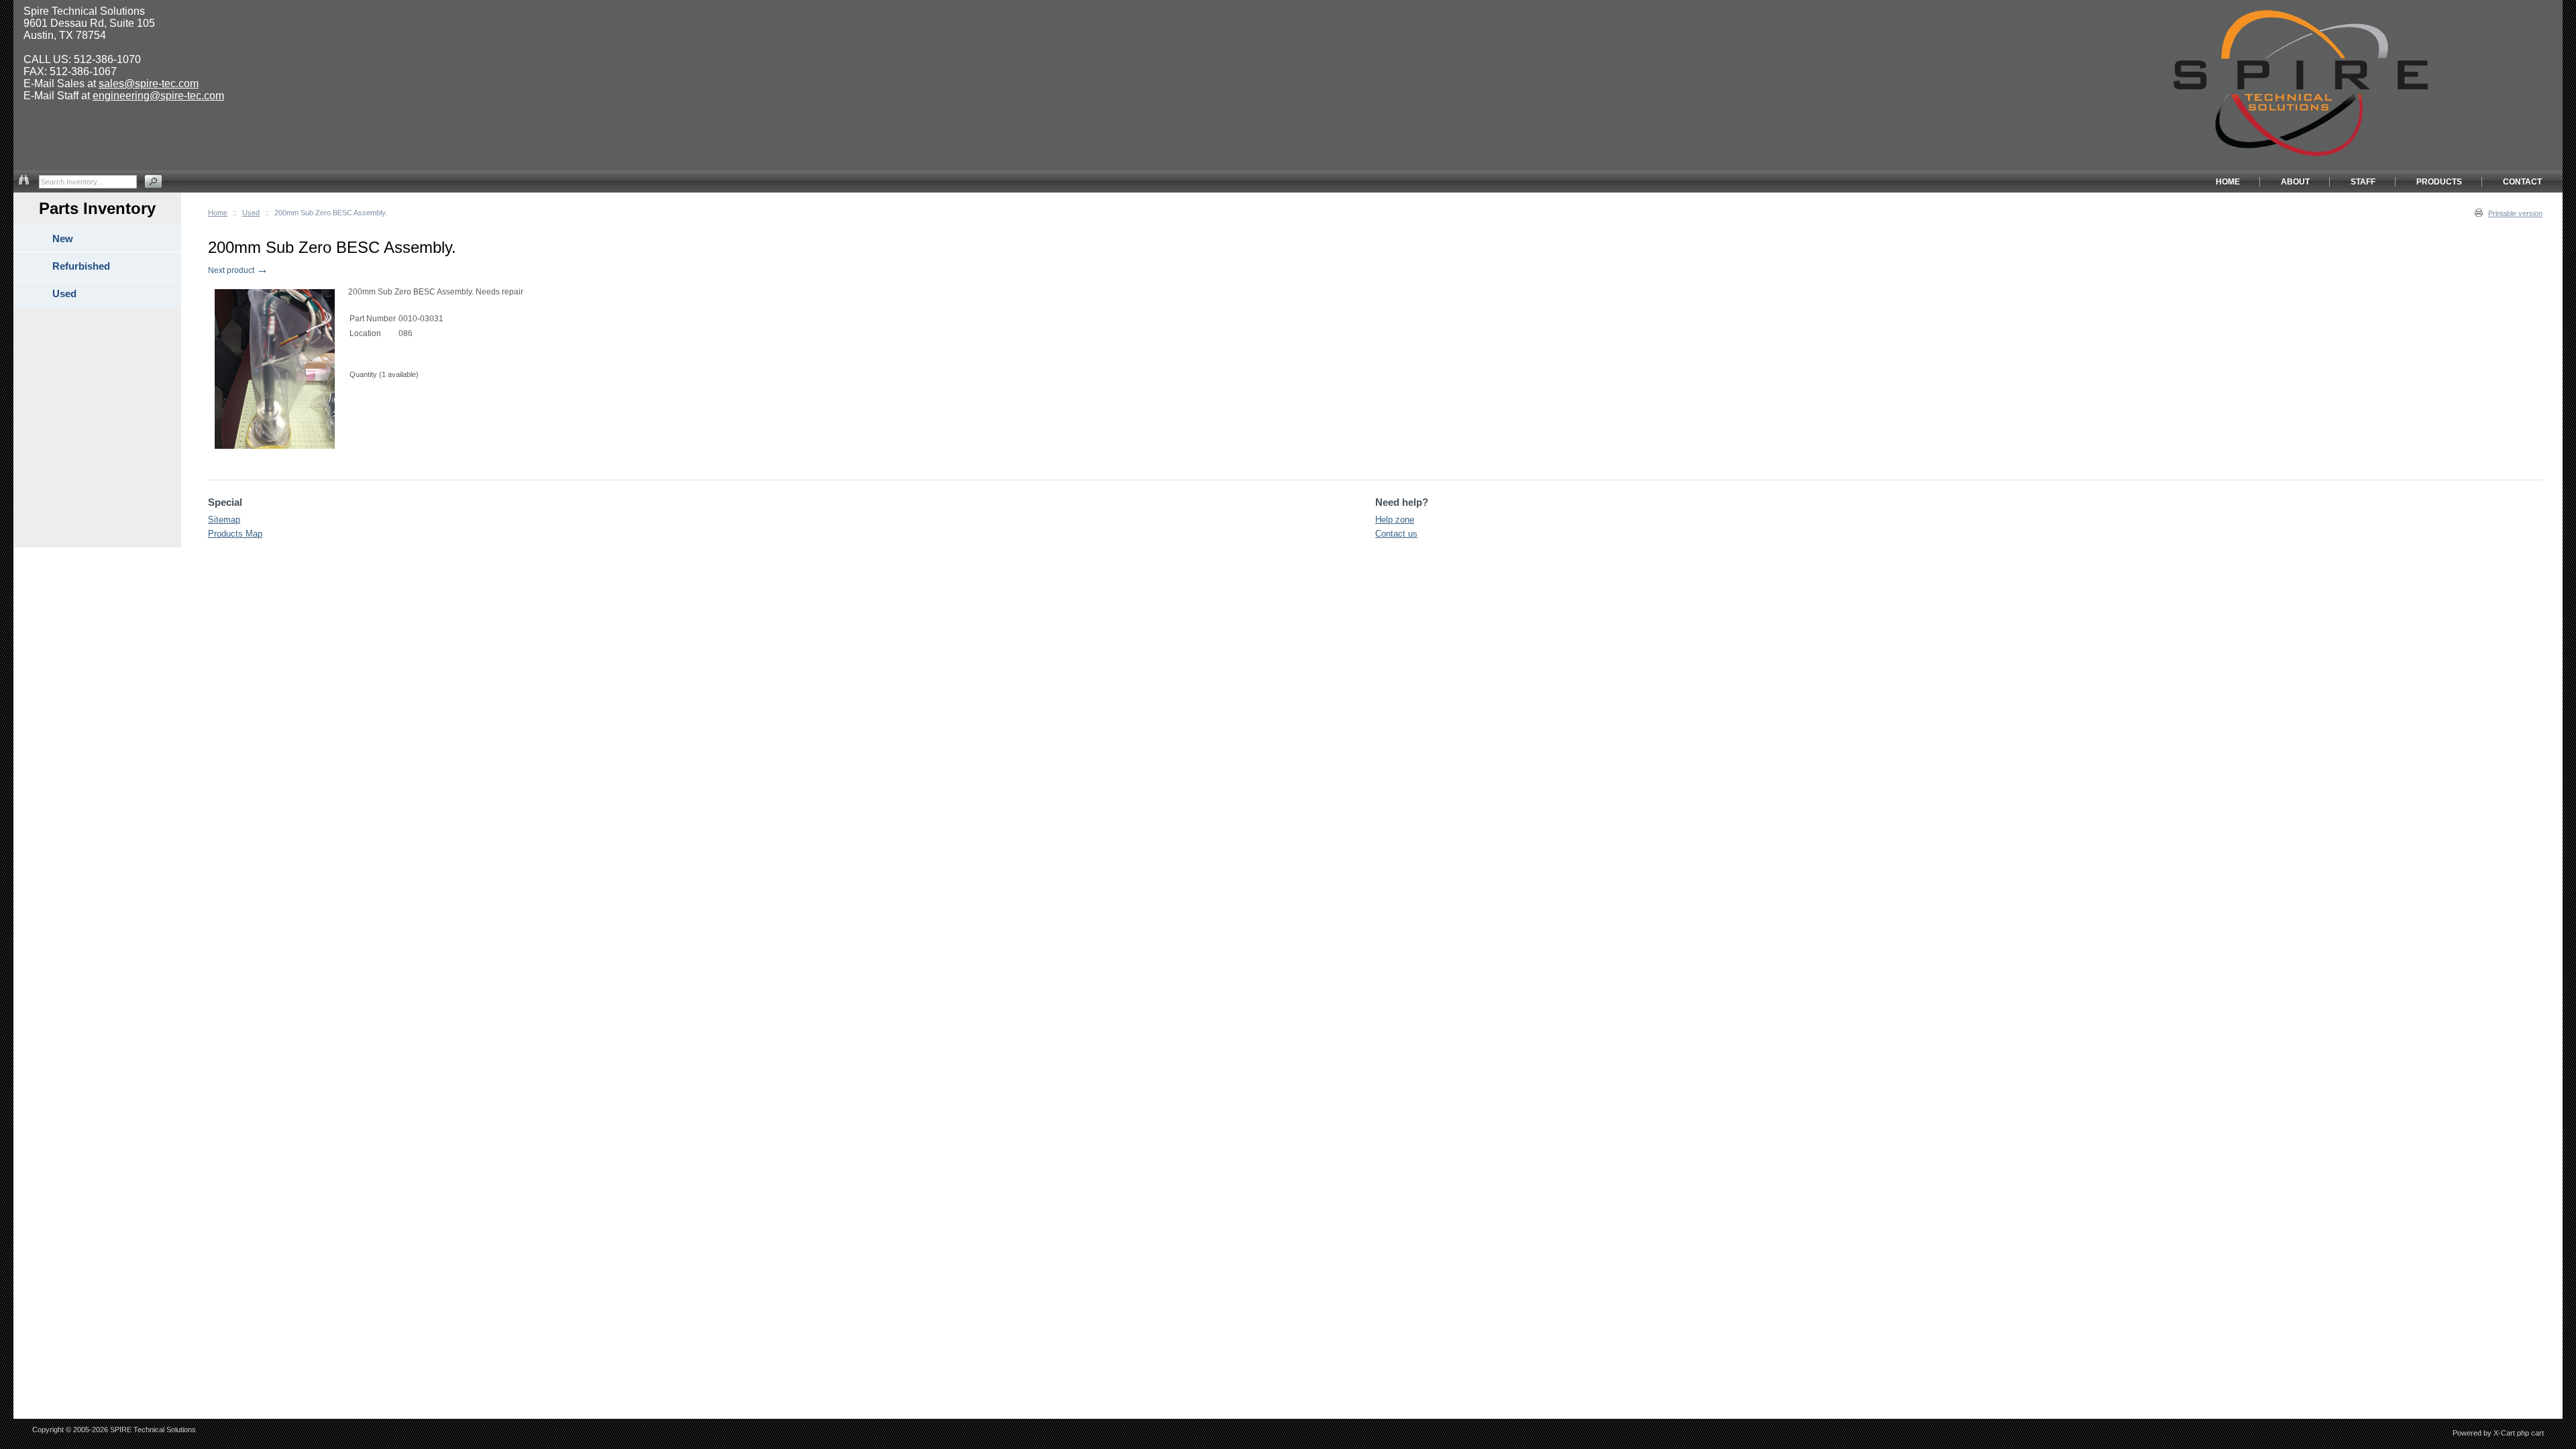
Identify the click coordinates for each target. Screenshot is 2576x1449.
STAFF (2363, 182)
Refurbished (81, 266)
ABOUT (2295, 182)
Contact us (1396, 534)
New (63, 238)
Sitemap (224, 520)
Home (218, 213)
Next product (238, 270)
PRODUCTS (2439, 182)
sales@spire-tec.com (149, 84)
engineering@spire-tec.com (158, 96)
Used (251, 213)
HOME (2228, 182)
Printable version (2515, 213)
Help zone (1395, 520)
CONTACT (2522, 182)
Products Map (235, 534)
